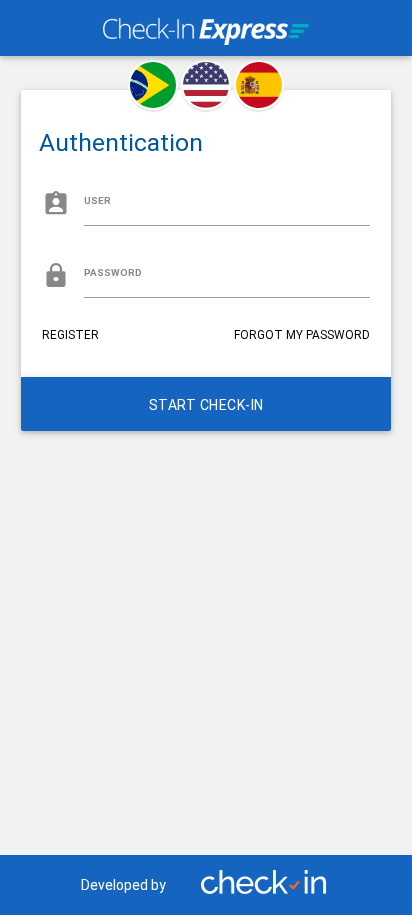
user (97, 200)
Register (70, 335)
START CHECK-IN (206, 405)
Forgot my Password (302, 335)
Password (113, 272)
